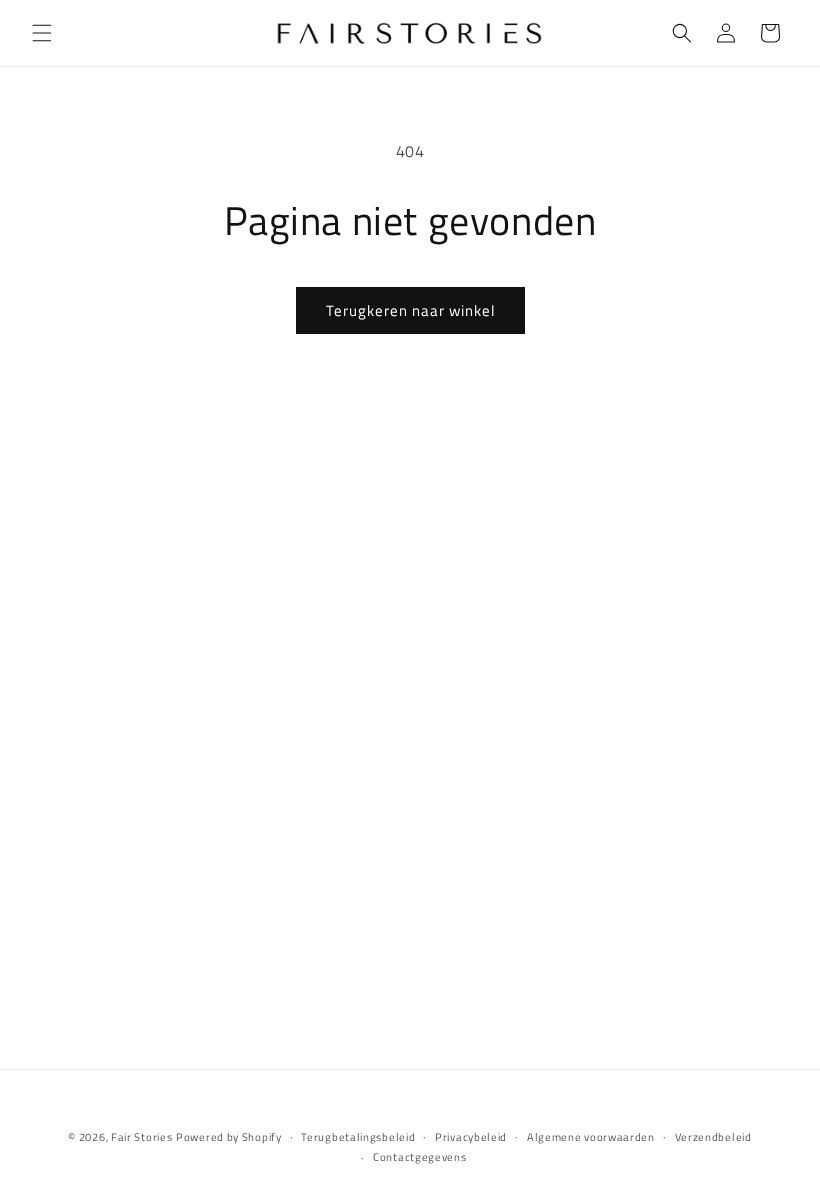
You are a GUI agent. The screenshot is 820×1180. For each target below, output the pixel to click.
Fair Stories (141, 1137)
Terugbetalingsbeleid (358, 1137)
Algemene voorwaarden (591, 1137)
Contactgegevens (420, 1157)
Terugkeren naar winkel (410, 310)
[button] (42, 33)
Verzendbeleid (713, 1137)
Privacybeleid (471, 1137)
